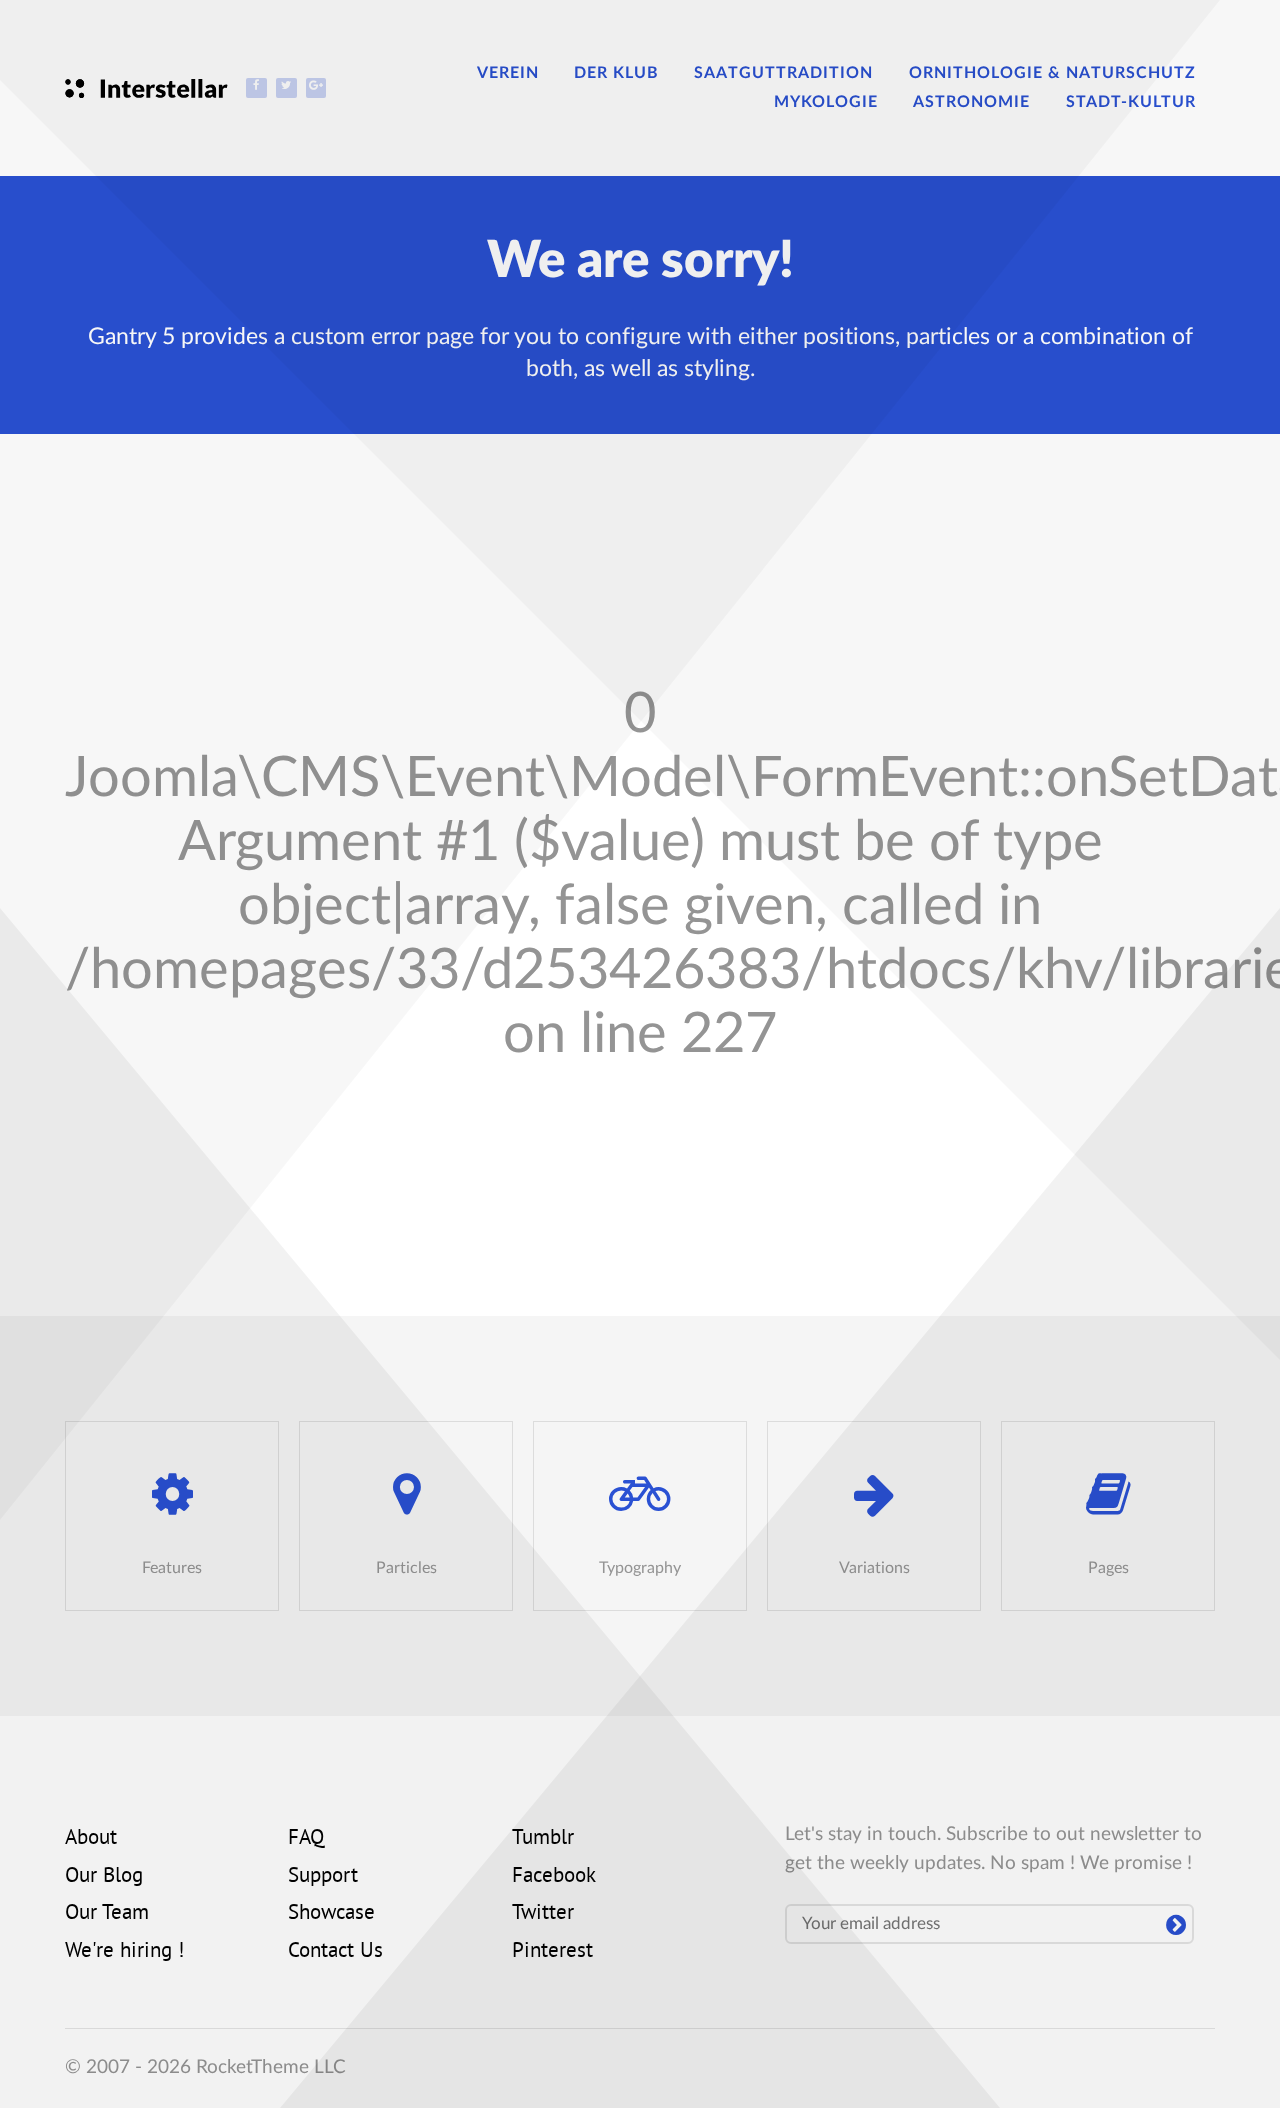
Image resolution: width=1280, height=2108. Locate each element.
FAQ (306, 1839)
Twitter (543, 1914)
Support (323, 1877)
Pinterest (552, 1952)
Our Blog (104, 1877)
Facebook (554, 1877)
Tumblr (543, 1839)
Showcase (331, 1914)
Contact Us (335, 1952)
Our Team (107, 1914)
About (91, 1839)
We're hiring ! (124, 1952)
